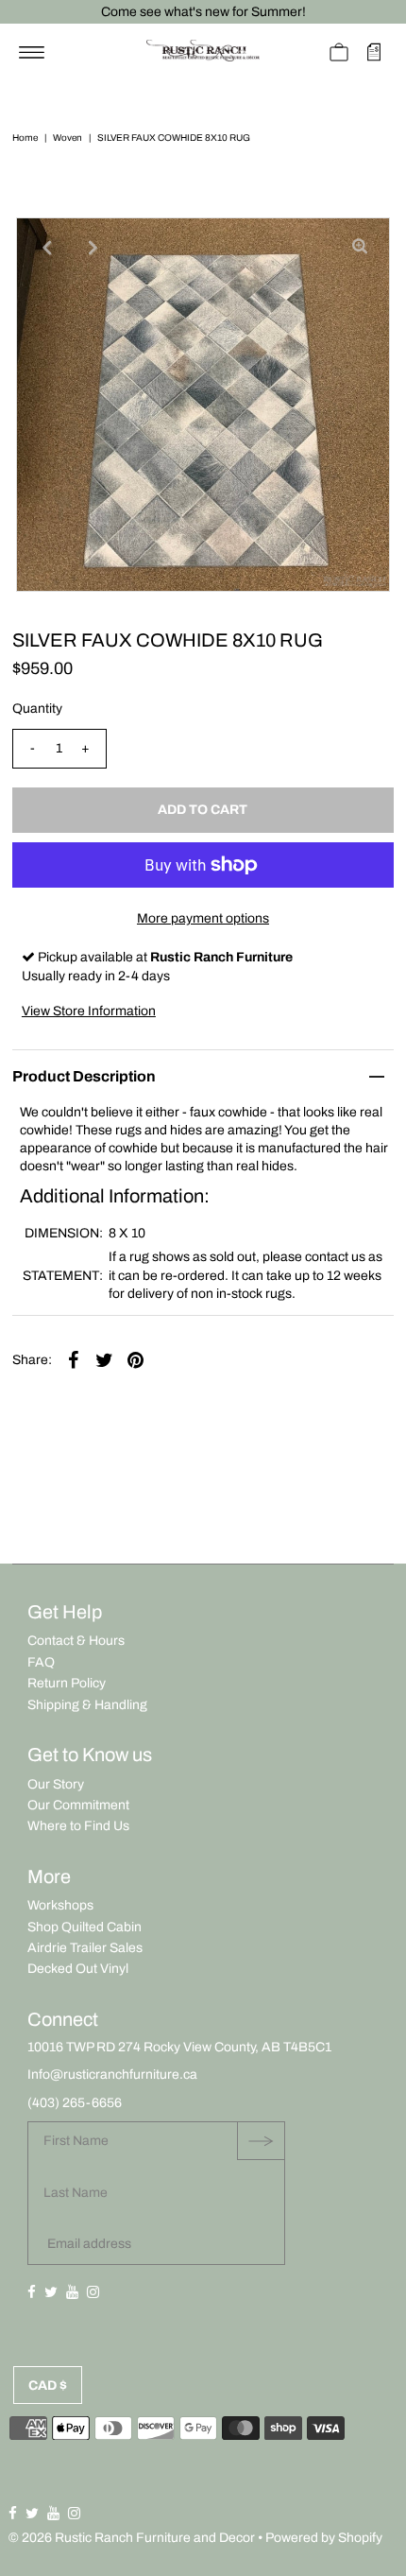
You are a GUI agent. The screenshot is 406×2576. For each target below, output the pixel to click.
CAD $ (48, 2386)
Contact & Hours (76, 1641)
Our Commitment (78, 1805)
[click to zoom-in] (360, 248)
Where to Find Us (78, 1826)
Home (25, 138)
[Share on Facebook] (74, 1360)
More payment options (203, 918)
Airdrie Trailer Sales (85, 1948)
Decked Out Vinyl (78, 1969)
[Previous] (46, 248)
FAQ (41, 1662)
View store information (89, 1011)
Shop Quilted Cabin (85, 1927)
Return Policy (67, 1683)
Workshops (60, 1905)
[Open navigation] (32, 52)
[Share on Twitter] (105, 1360)
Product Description (84, 1076)
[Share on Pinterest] (136, 1360)
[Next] (93, 248)
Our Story (56, 1784)
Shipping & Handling (87, 1705)
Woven (68, 138)
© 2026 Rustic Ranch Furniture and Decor (132, 2538)
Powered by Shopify (324, 2538)
